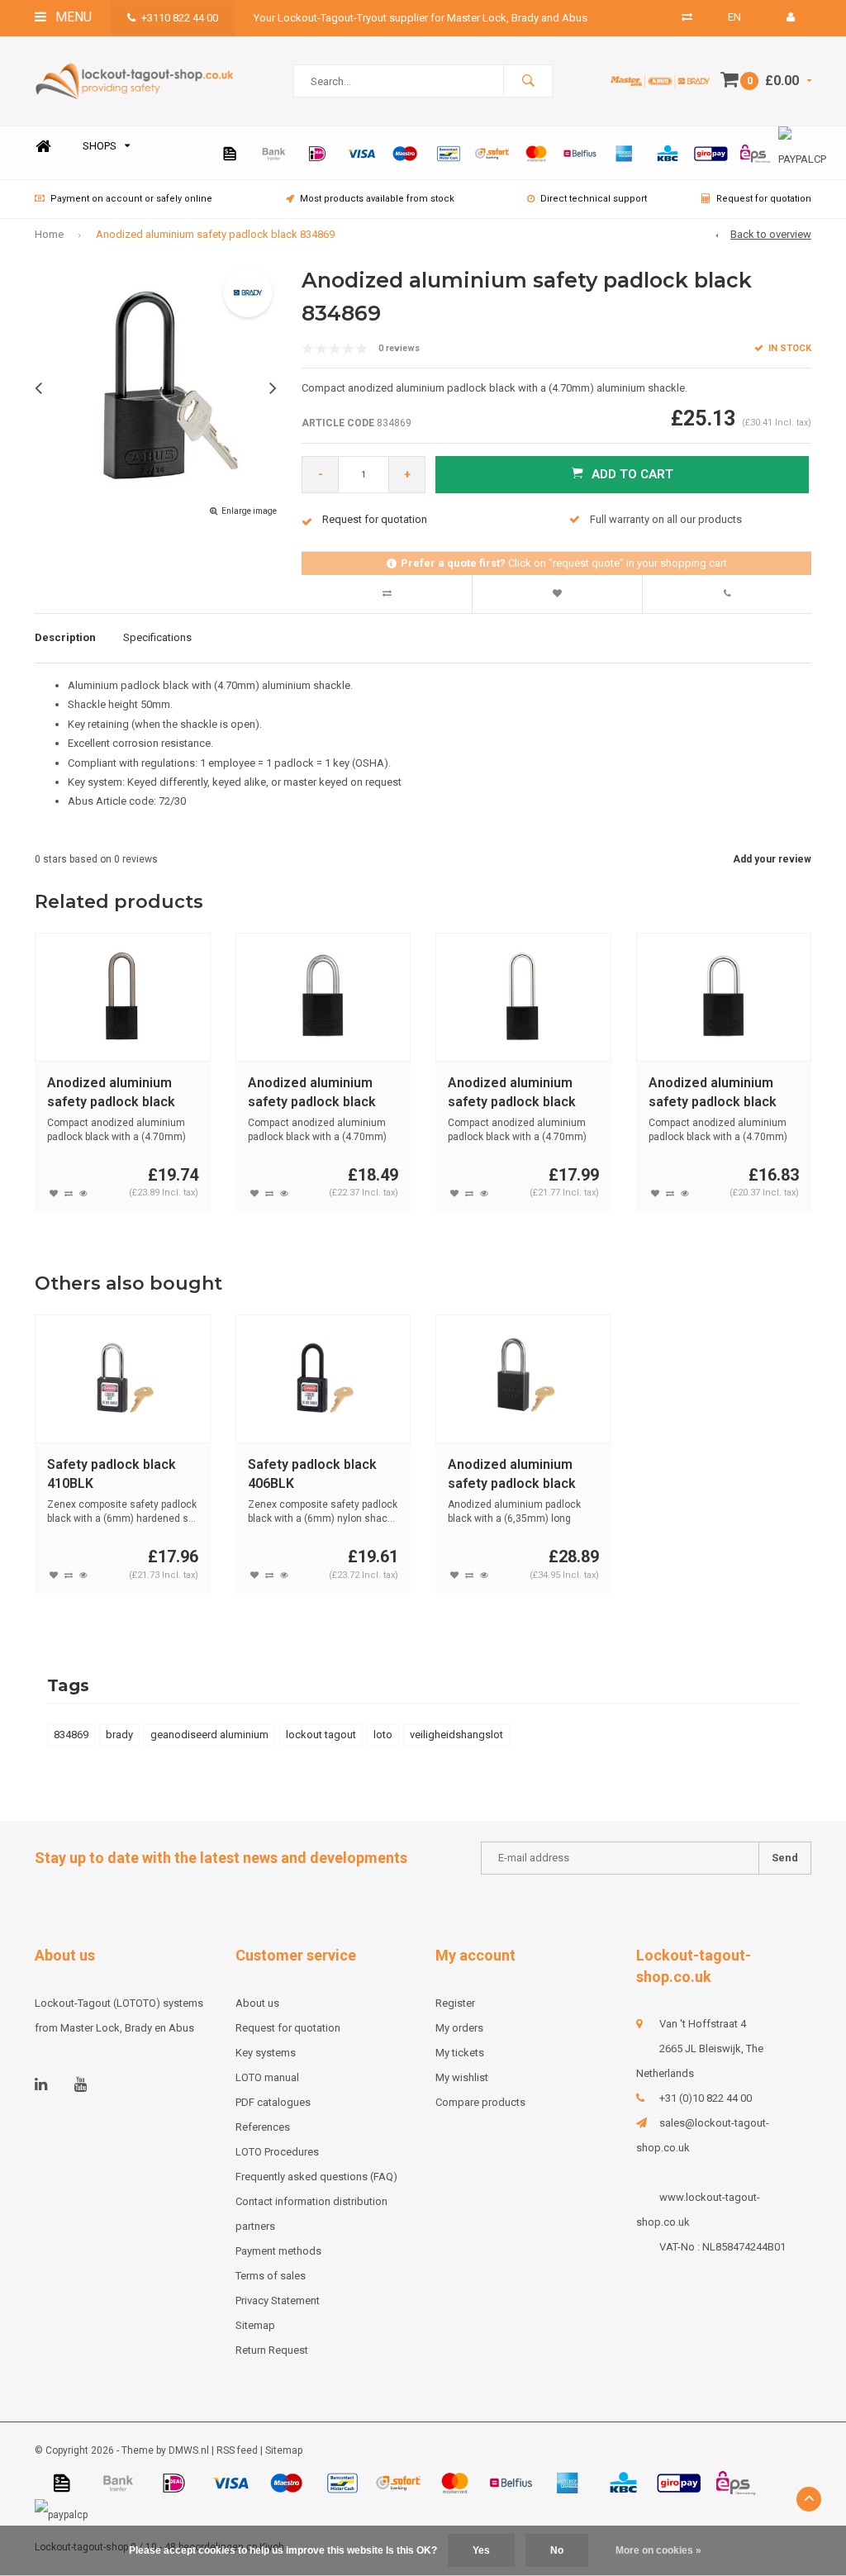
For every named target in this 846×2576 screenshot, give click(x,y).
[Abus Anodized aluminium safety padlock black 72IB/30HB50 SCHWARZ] (123, 997)
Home (43, 147)
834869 (71, 1735)
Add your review (772, 859)
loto (383, 1735)
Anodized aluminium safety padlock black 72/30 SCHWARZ (713, 1093)
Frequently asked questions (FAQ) (316, 2177)
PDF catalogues (273, 2102)
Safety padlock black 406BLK (312, 1474)
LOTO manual (267, 2077)
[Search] (528, 81)
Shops (100, 146)
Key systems (266, 2053)
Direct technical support (594, 199)
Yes (481, 2550)
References (263, 2127)
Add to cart (632, 474)
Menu (72, 17)
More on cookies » (658, 2550)
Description (65, 637)
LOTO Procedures (277, 2152)
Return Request (272, 2350)
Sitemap (255, 2325)
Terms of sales (271, 2276)
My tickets (460, 2053)
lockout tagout (321, 1735)
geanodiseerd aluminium (209, 1735)
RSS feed (237, 2450)
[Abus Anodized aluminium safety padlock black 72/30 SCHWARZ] (723, 997)
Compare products (480, 2102)
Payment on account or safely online (131, 199)
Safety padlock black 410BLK (112, 1474)
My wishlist (462, 2077)
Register (455, 2003)
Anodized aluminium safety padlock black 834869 (215, 234)
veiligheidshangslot (456, 1735)
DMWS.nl (189, 2450)
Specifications (157, 637)
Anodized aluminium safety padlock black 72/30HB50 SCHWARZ (516, 1093)
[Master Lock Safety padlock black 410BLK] (123, 1379)
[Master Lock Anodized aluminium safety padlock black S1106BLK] (523, 1379)
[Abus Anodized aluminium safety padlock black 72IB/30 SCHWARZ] (323, 997)
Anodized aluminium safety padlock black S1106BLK (512, 1475)
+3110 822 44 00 (180, 18)
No (557, 2550)
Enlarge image (249, 511)
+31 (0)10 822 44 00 (706, 2098)
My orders (459, 2028)
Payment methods (278, 2251)
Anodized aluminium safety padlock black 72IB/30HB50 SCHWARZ (121, 1093)
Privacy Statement (278, 2300)
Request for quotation (764, 199)
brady (119, 1735)
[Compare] (687, 17)
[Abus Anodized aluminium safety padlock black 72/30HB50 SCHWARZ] (523, 997)
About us (257, 2003)
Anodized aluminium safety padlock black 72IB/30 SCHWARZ (312, 1093)
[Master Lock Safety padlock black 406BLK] (323, 1379)
